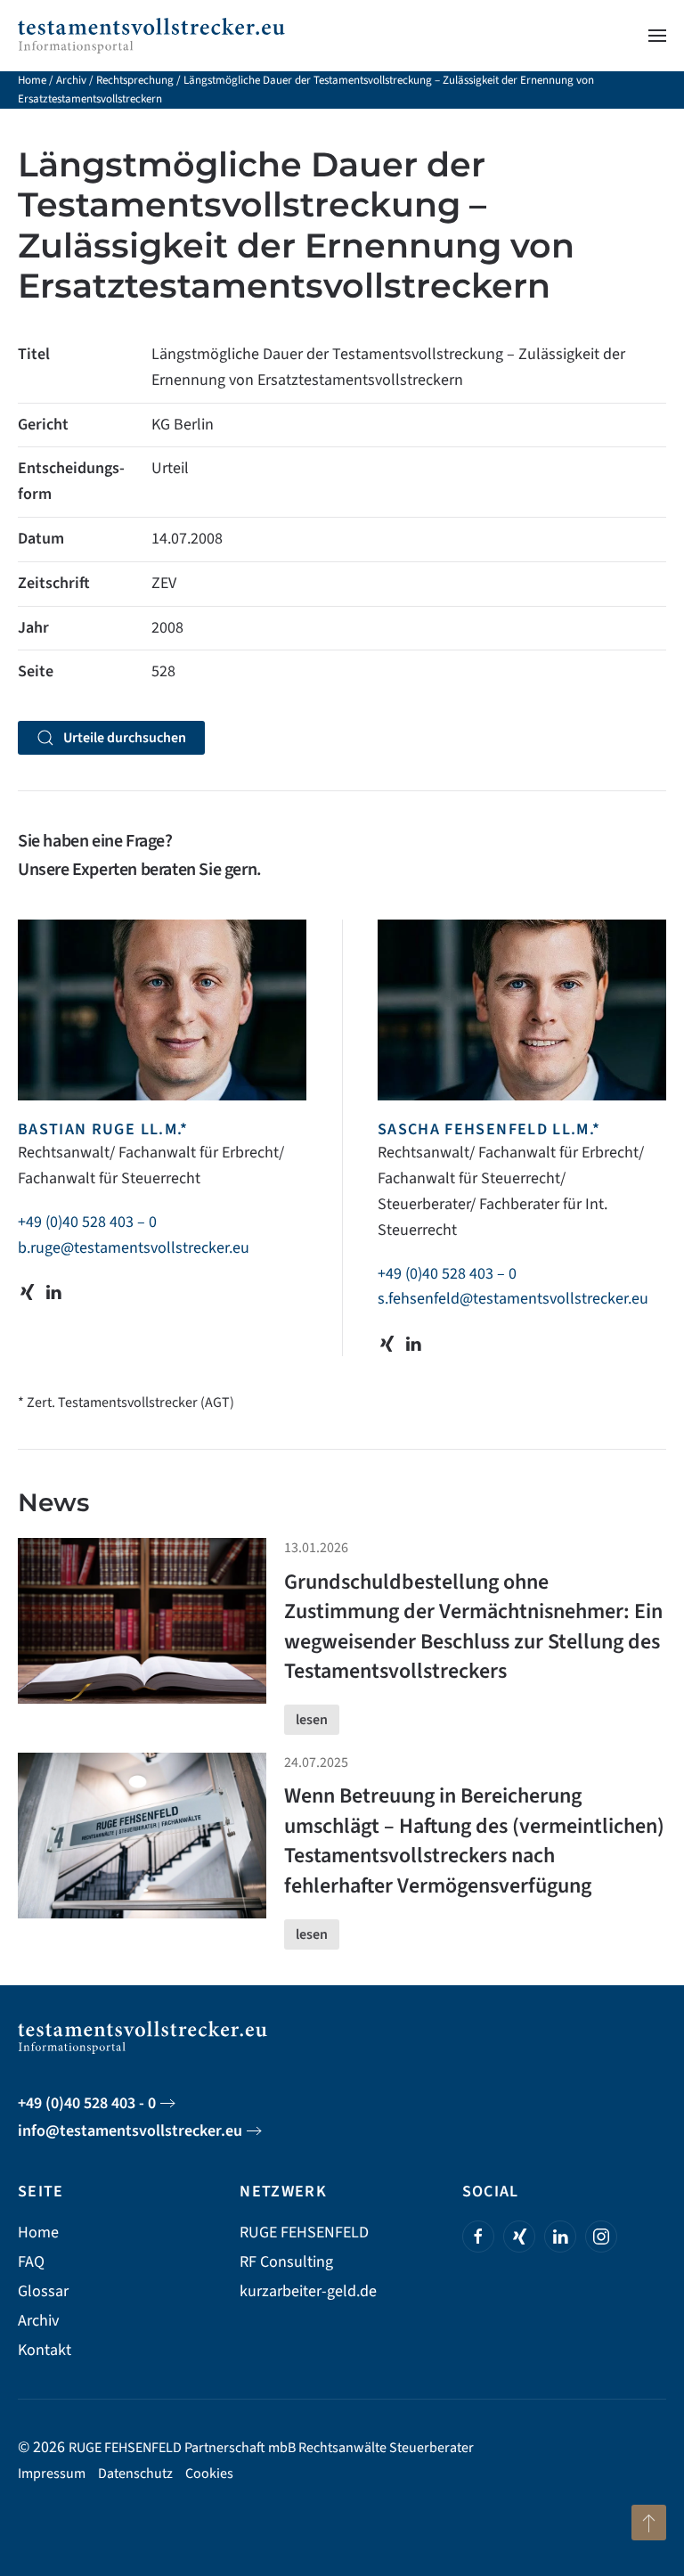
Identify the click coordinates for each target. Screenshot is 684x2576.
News (53, 1502)
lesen (312, 1720)
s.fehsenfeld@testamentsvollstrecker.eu (513, 1299)
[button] (657, 36)
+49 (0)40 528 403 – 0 (87, 1222)
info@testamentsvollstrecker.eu (130, 2131)
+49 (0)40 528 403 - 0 (87, 2103)
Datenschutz (135, 2474)
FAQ (31, 2262)
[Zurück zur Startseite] (151, 36)
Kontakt (45, 2350)
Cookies (209, 2474)
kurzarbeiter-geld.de (308, 2291)
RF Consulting (286, 2262)
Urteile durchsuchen (125, 738)
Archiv (71, 80)
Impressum (52, 2474)
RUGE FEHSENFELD (304, 2233)
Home (32, 80)
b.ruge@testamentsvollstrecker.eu (134, 1248)
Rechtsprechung (135, 80)
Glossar (43, 2291)
